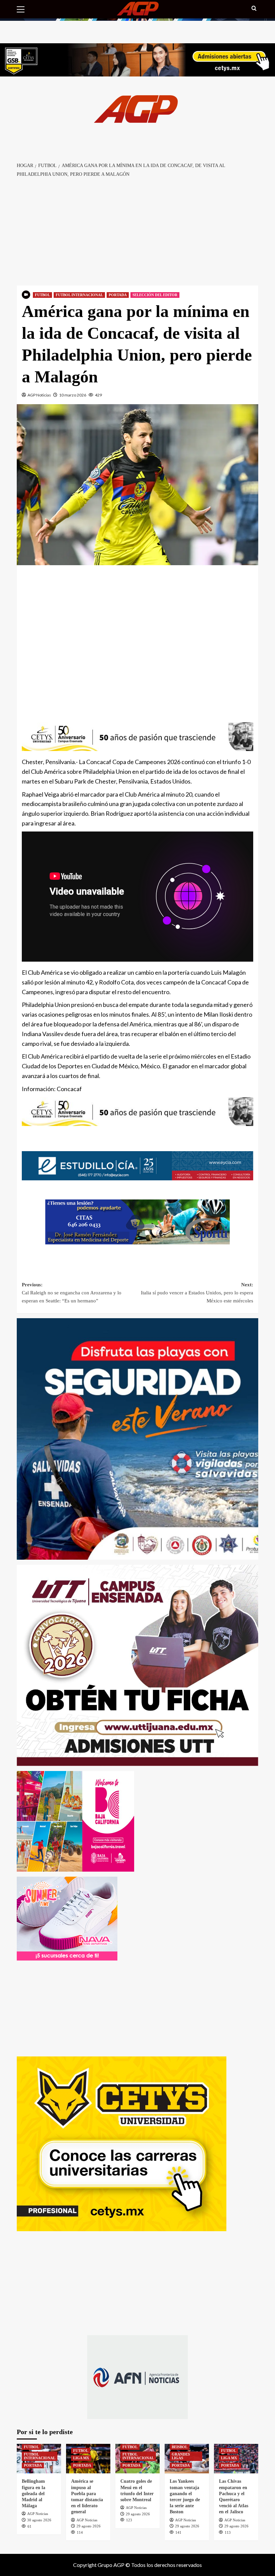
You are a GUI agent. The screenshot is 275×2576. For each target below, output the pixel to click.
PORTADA (118, 295)
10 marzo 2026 (73, 395)
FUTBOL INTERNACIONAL (79, 295)
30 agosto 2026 (39, 2520)
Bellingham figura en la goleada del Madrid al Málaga (34, 2493)
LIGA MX (81, 2458)
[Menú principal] (23, 8)
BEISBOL (180, 2447)
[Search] (254, 9)
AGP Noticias (39, 395)
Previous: (72, 1293)
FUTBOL (42, 295)
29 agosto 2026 (89, 2526)
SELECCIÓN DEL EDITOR (155, 295)
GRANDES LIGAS (181, 2456)
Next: (197, 1293)
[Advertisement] (137, 232)
